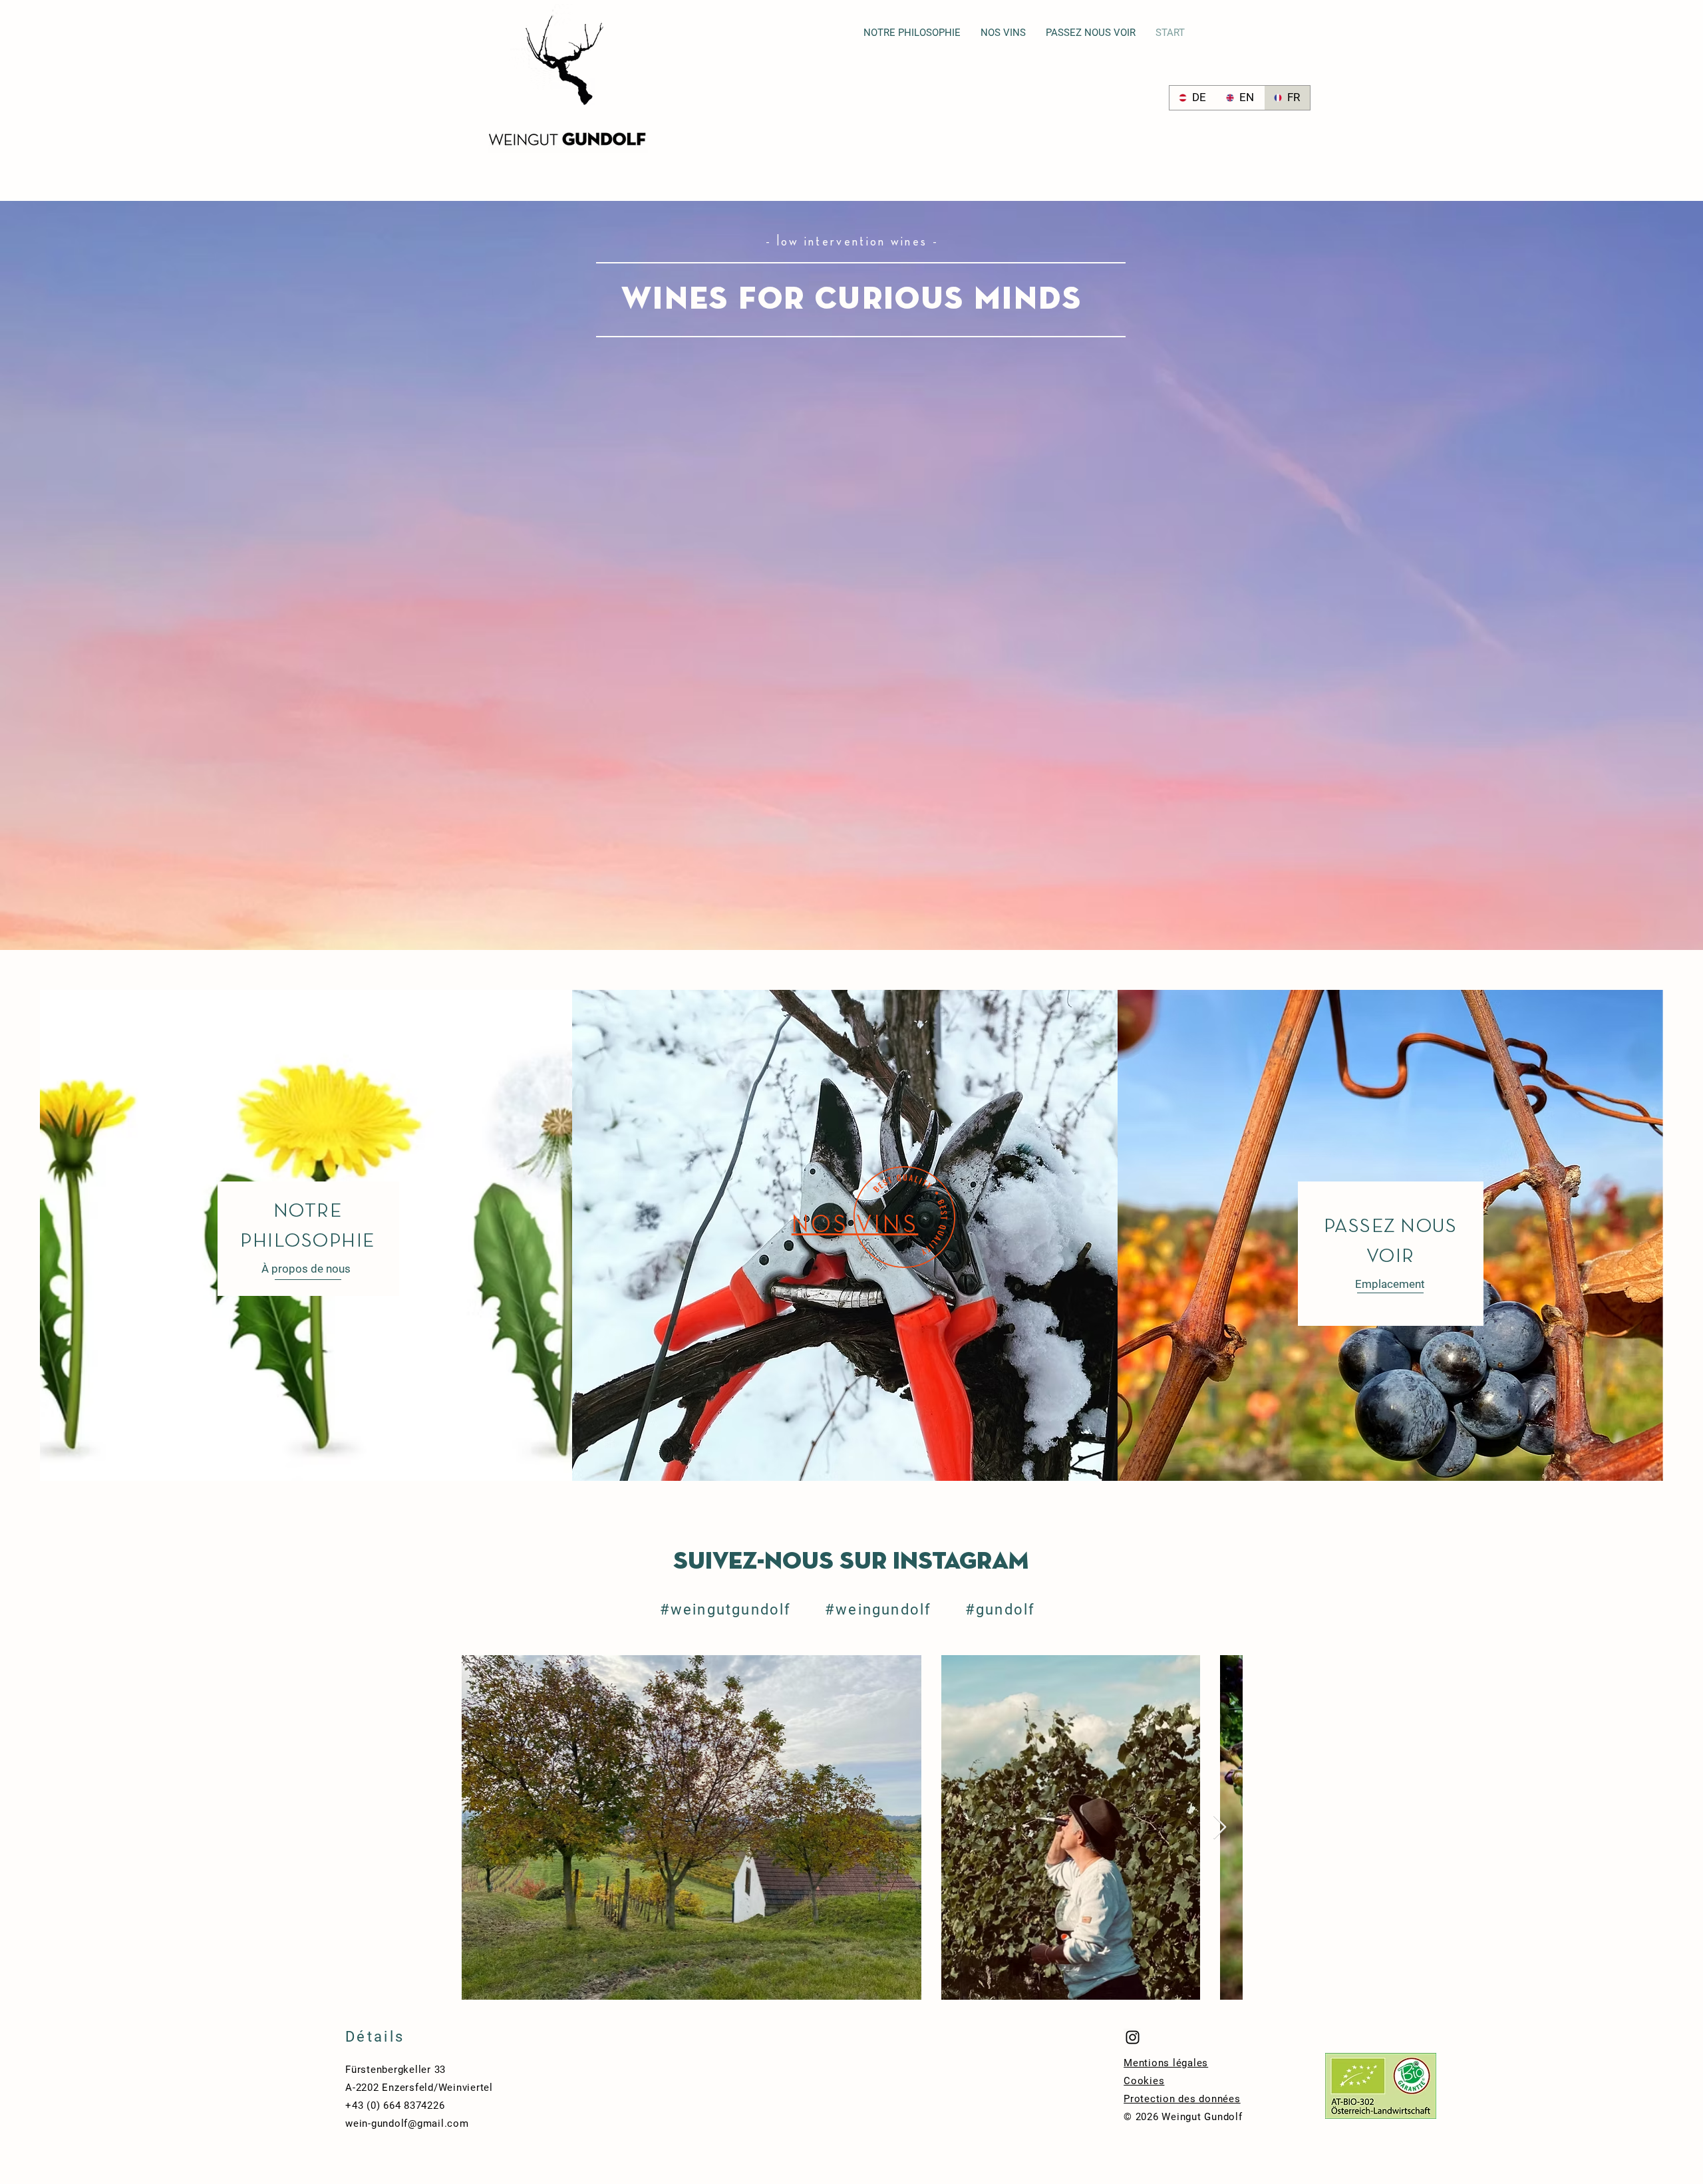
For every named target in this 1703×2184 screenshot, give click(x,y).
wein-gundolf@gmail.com (407, 2123)
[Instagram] (1133, 2037)
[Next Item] (1220, 1828)
